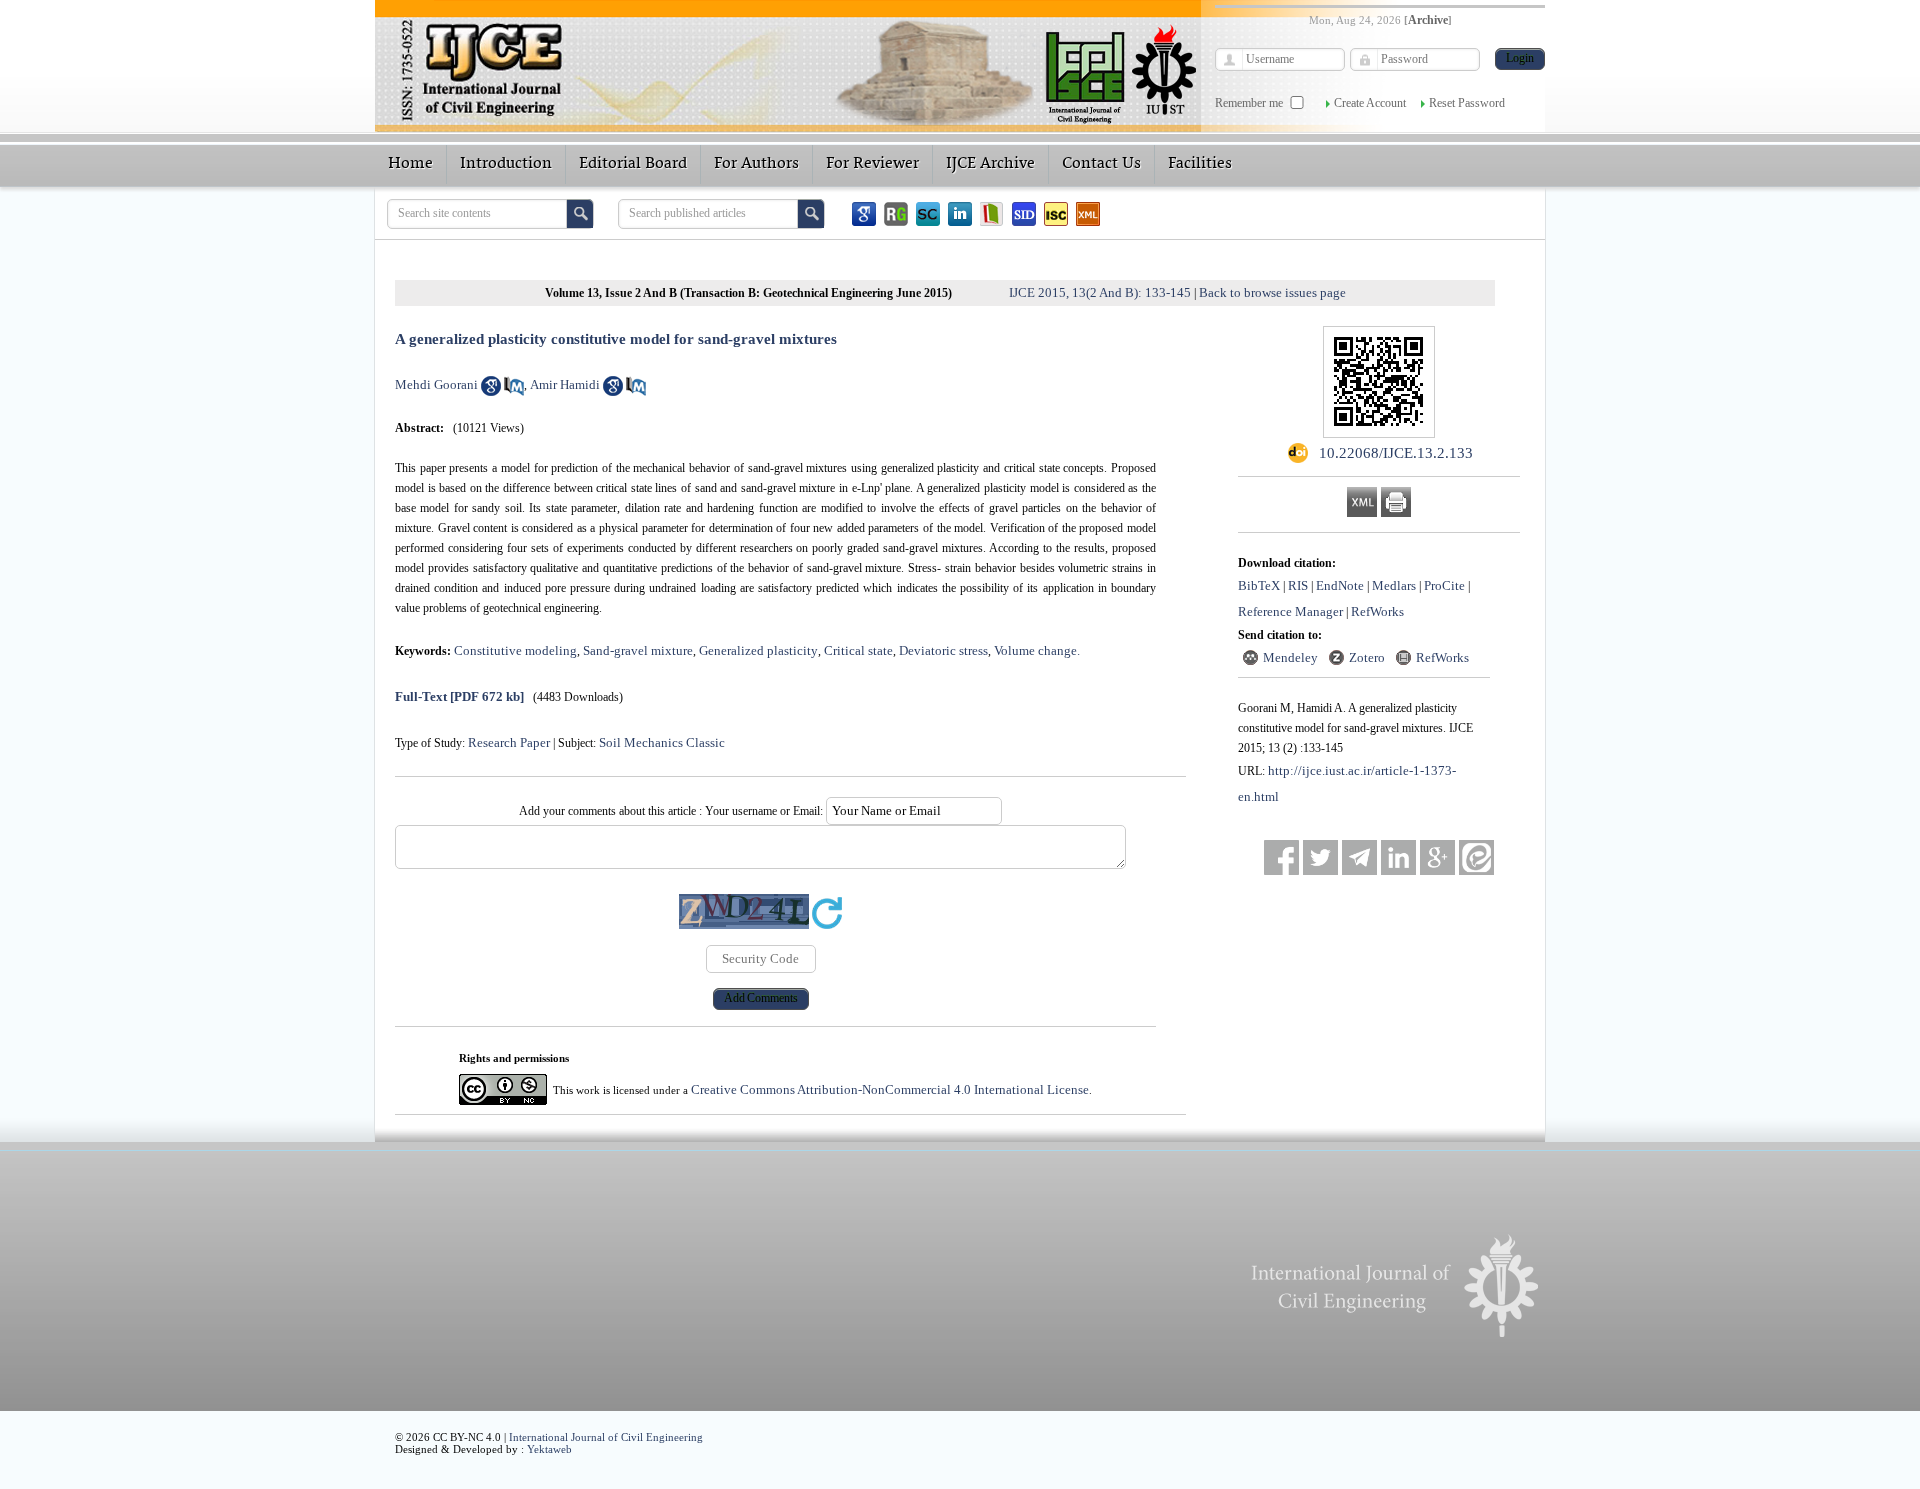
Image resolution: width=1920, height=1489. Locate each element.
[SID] (1024, 214)
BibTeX (1259, 585)
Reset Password (1467, 103)
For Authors (756, 164)
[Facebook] (1281, 857)
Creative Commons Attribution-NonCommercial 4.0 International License (890, 1089)
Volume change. (1037, 650)
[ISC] (1056, 214)
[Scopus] (928, 214)
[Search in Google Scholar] (491, 391)
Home (410, 164)
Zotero (1367, 657)
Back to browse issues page (1272, 292)
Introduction (506, 164)
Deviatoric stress (943, 650)
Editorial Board (633, 164)
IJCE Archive (990, 164)
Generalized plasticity (758, 650)
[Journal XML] (1088, 214)
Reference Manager (1290, 611)
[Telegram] (1359, 857)
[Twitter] (1320, 857)
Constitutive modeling (515, 650)
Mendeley (1290, 657)
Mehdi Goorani (436, 384)
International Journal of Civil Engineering (606, 1437)
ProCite (1444, 585)
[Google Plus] (1437, 857)
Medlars (1394, 585)
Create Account (1370, 103)
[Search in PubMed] (514, 391)
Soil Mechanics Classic (662, 742)
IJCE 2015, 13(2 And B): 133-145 (1100, 292)
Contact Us (1101, 164)
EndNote (1340, 585)
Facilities (1200, 164)
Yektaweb (549, 1449)
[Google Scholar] (864, 214)
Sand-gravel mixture (638, 650)
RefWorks (1377, 611)
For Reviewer (872, 164)
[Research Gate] (896, 214)
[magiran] (992, 214)
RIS (1298, 585)
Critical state (858, 650)
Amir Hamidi (565, 384)
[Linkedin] (960, 214)
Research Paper (509, 742)
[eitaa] (1476, 857)
